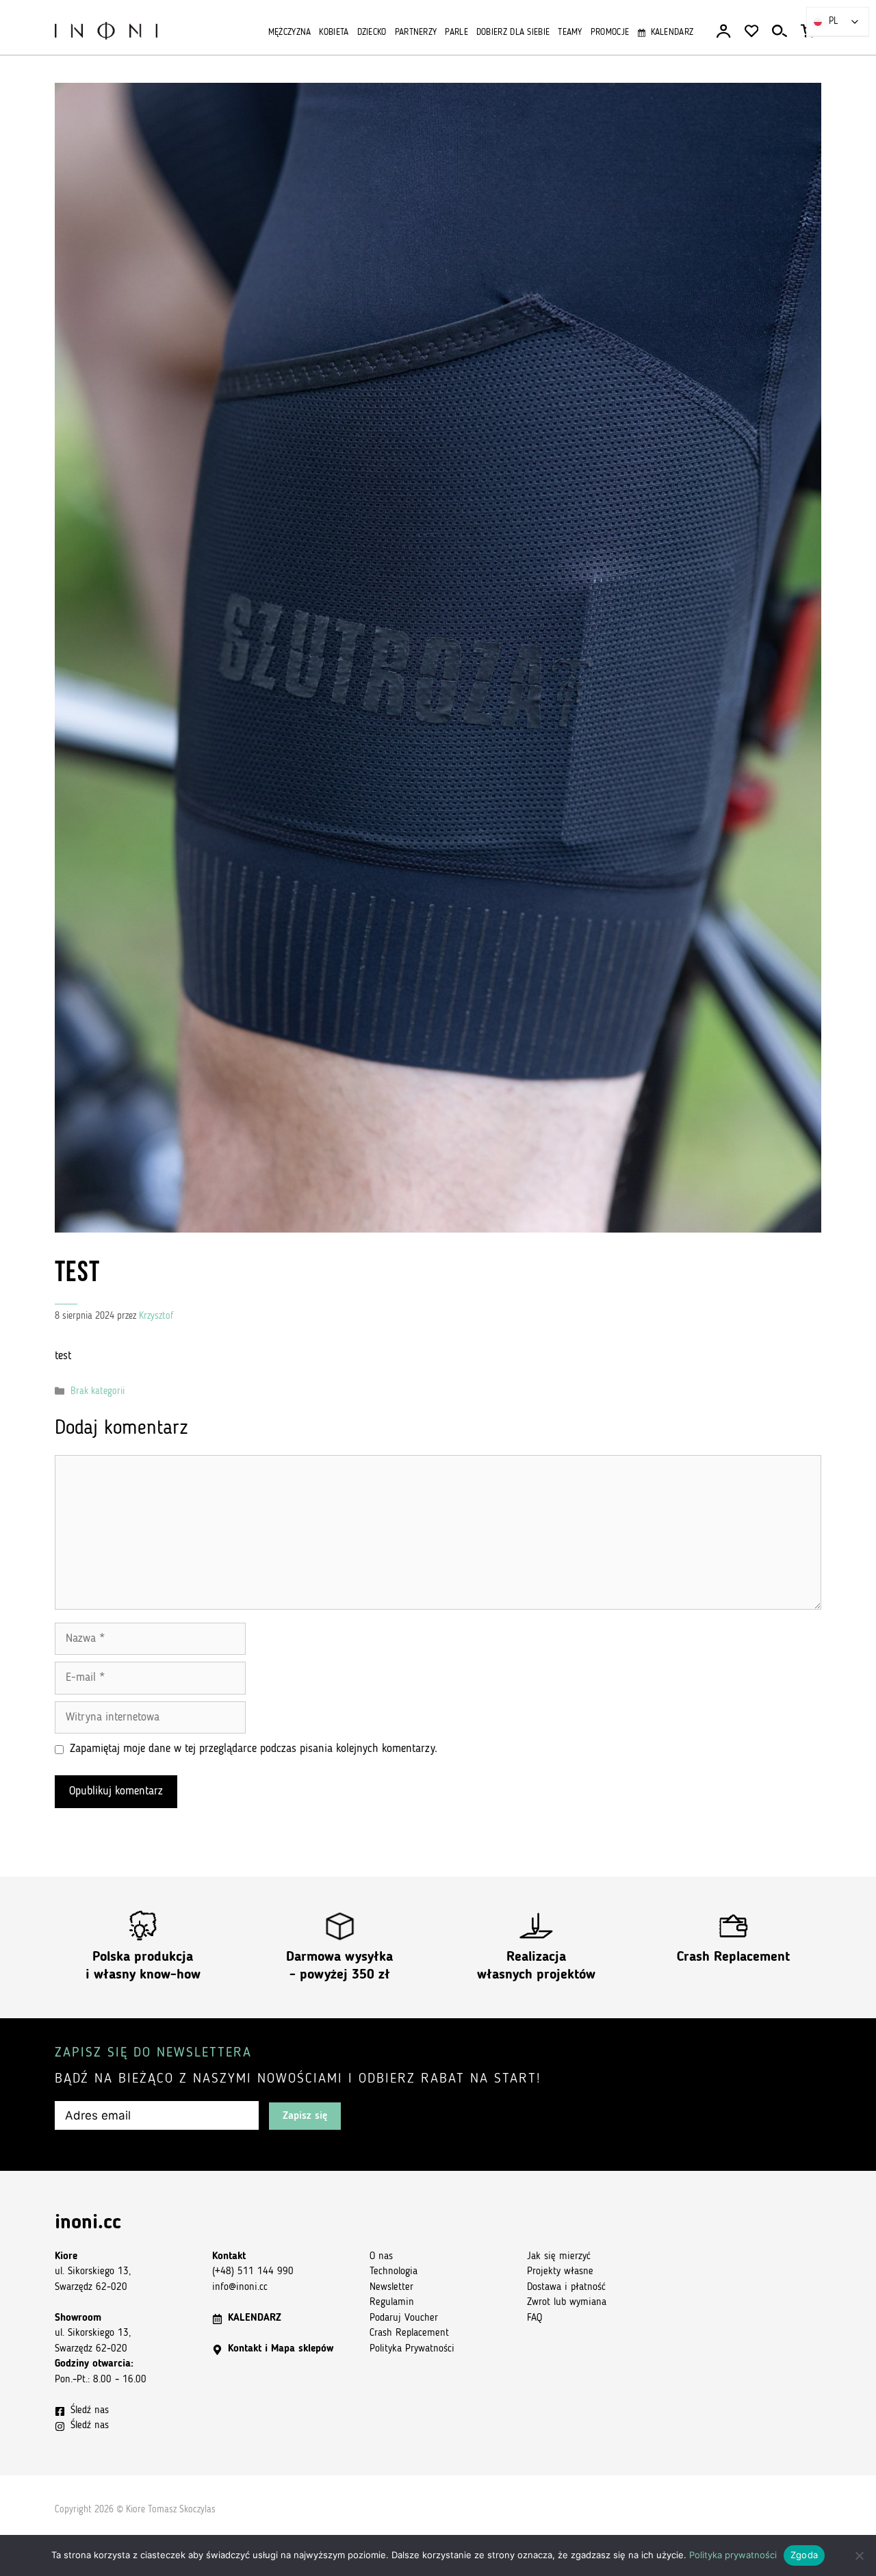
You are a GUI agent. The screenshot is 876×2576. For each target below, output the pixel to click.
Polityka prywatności (733, 2555)
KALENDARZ (255, 2318)
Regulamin (392, 2303)
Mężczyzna (290, 33)
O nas (381, 2257)
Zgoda (804, 2555)
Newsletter (391, 2288)
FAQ (534, 2318)
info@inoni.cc (240, 2288)
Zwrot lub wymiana (567, 2303)
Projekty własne (560, 2272)
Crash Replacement (733, 1957)
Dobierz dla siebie (513, 33)
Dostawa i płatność (566, 2288)
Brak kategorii (98, 1392)
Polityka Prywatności (412, 2349)
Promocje (610, 33)
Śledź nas (90, 2411)
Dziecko (372, 33)
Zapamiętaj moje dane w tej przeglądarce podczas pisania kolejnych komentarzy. (254, 1749)
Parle (456, 33)
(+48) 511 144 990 (253, 2272)
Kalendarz (672, 33)
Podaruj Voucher (404, 2318)
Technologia (394, 2272)
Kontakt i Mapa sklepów (281, 2349)
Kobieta (334, 33)
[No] (859, 2555)
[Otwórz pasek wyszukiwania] (780, 31)
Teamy (570, 33)
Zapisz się (305, 2116)
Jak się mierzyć (559, 2257)
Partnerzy (416, 33)
